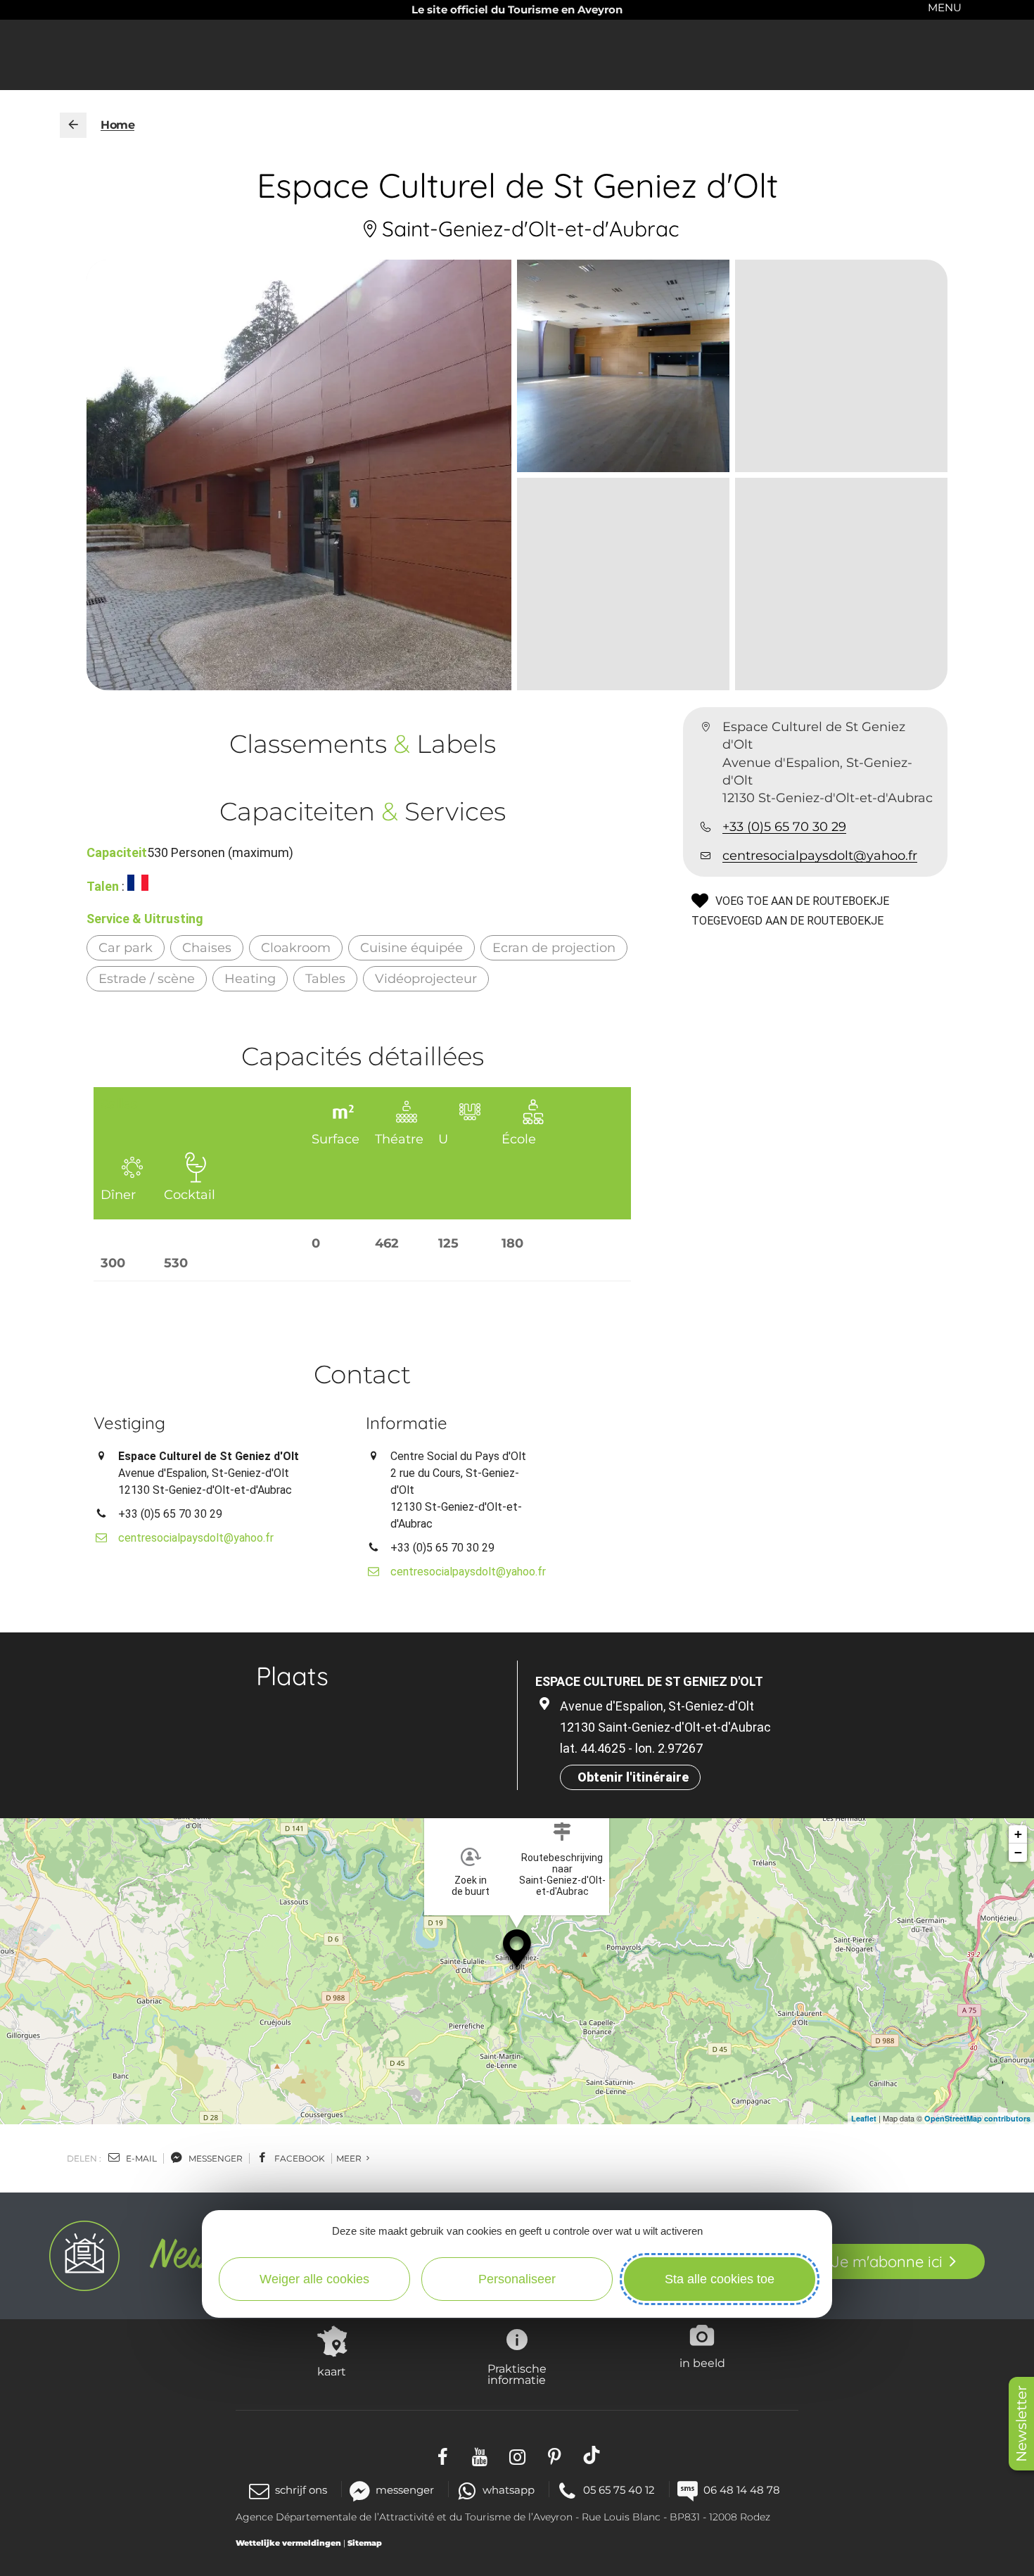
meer (350, 2158)
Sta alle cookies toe (720, 2279)
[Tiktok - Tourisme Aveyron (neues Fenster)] (592, 2455)
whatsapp (509, 2490)
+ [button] (1018, 1834)
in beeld (702, 2363)
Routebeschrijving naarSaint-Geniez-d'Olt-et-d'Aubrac (562, 1874)
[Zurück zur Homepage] (73, 125)
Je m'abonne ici (887, 2261)
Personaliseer (517, 2279)
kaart (332, 2371)
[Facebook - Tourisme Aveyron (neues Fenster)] (443, 2455)
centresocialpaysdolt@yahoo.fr (820, 856)
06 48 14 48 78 (742, 2490)
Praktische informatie (517, 2374)
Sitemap (365, 2543)
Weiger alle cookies (314, 2279)
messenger (215, 2158)
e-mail (140, 2158)
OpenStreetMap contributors (977, 2118)
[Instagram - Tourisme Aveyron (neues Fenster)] (517, 2455)
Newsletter (1021, 2424)
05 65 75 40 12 (619, 2490)
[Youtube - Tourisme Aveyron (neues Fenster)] (480, 2455)
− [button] (1018, 1852)
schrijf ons (301, 2490)
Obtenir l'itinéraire (633, 1777)
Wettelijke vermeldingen (288, 2543)
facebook (299, 2158)
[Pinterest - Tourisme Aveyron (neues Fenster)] (555, 2455)
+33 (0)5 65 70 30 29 (784, 827)
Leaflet (864, 2118)
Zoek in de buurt (471, 1886)
